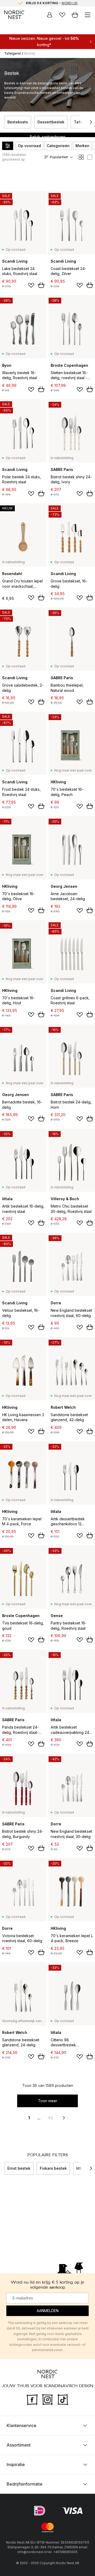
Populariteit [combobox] (59, 157)
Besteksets (18, 122)
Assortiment (19, 2445)
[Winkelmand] (75, 15)
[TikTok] (63, 2399)
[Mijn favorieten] (62, 15)
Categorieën (58, 146)
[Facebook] (32, 2399)
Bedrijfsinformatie (25, 2484)
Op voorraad (29, 146)
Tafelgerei (13, 53)
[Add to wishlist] (31, 285)
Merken (82, 146)
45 (50, 2118)
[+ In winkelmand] (41, 285)
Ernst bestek (19, 2168)
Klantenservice (22, 2425)
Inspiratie (16, 2464)
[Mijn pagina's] (50, 15)
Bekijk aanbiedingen (48, 137)
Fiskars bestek (53, 2168)
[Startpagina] (14, 15)
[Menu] (88, 15)
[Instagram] (47, 2399)
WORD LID (70, 3)
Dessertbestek (51, 122)
